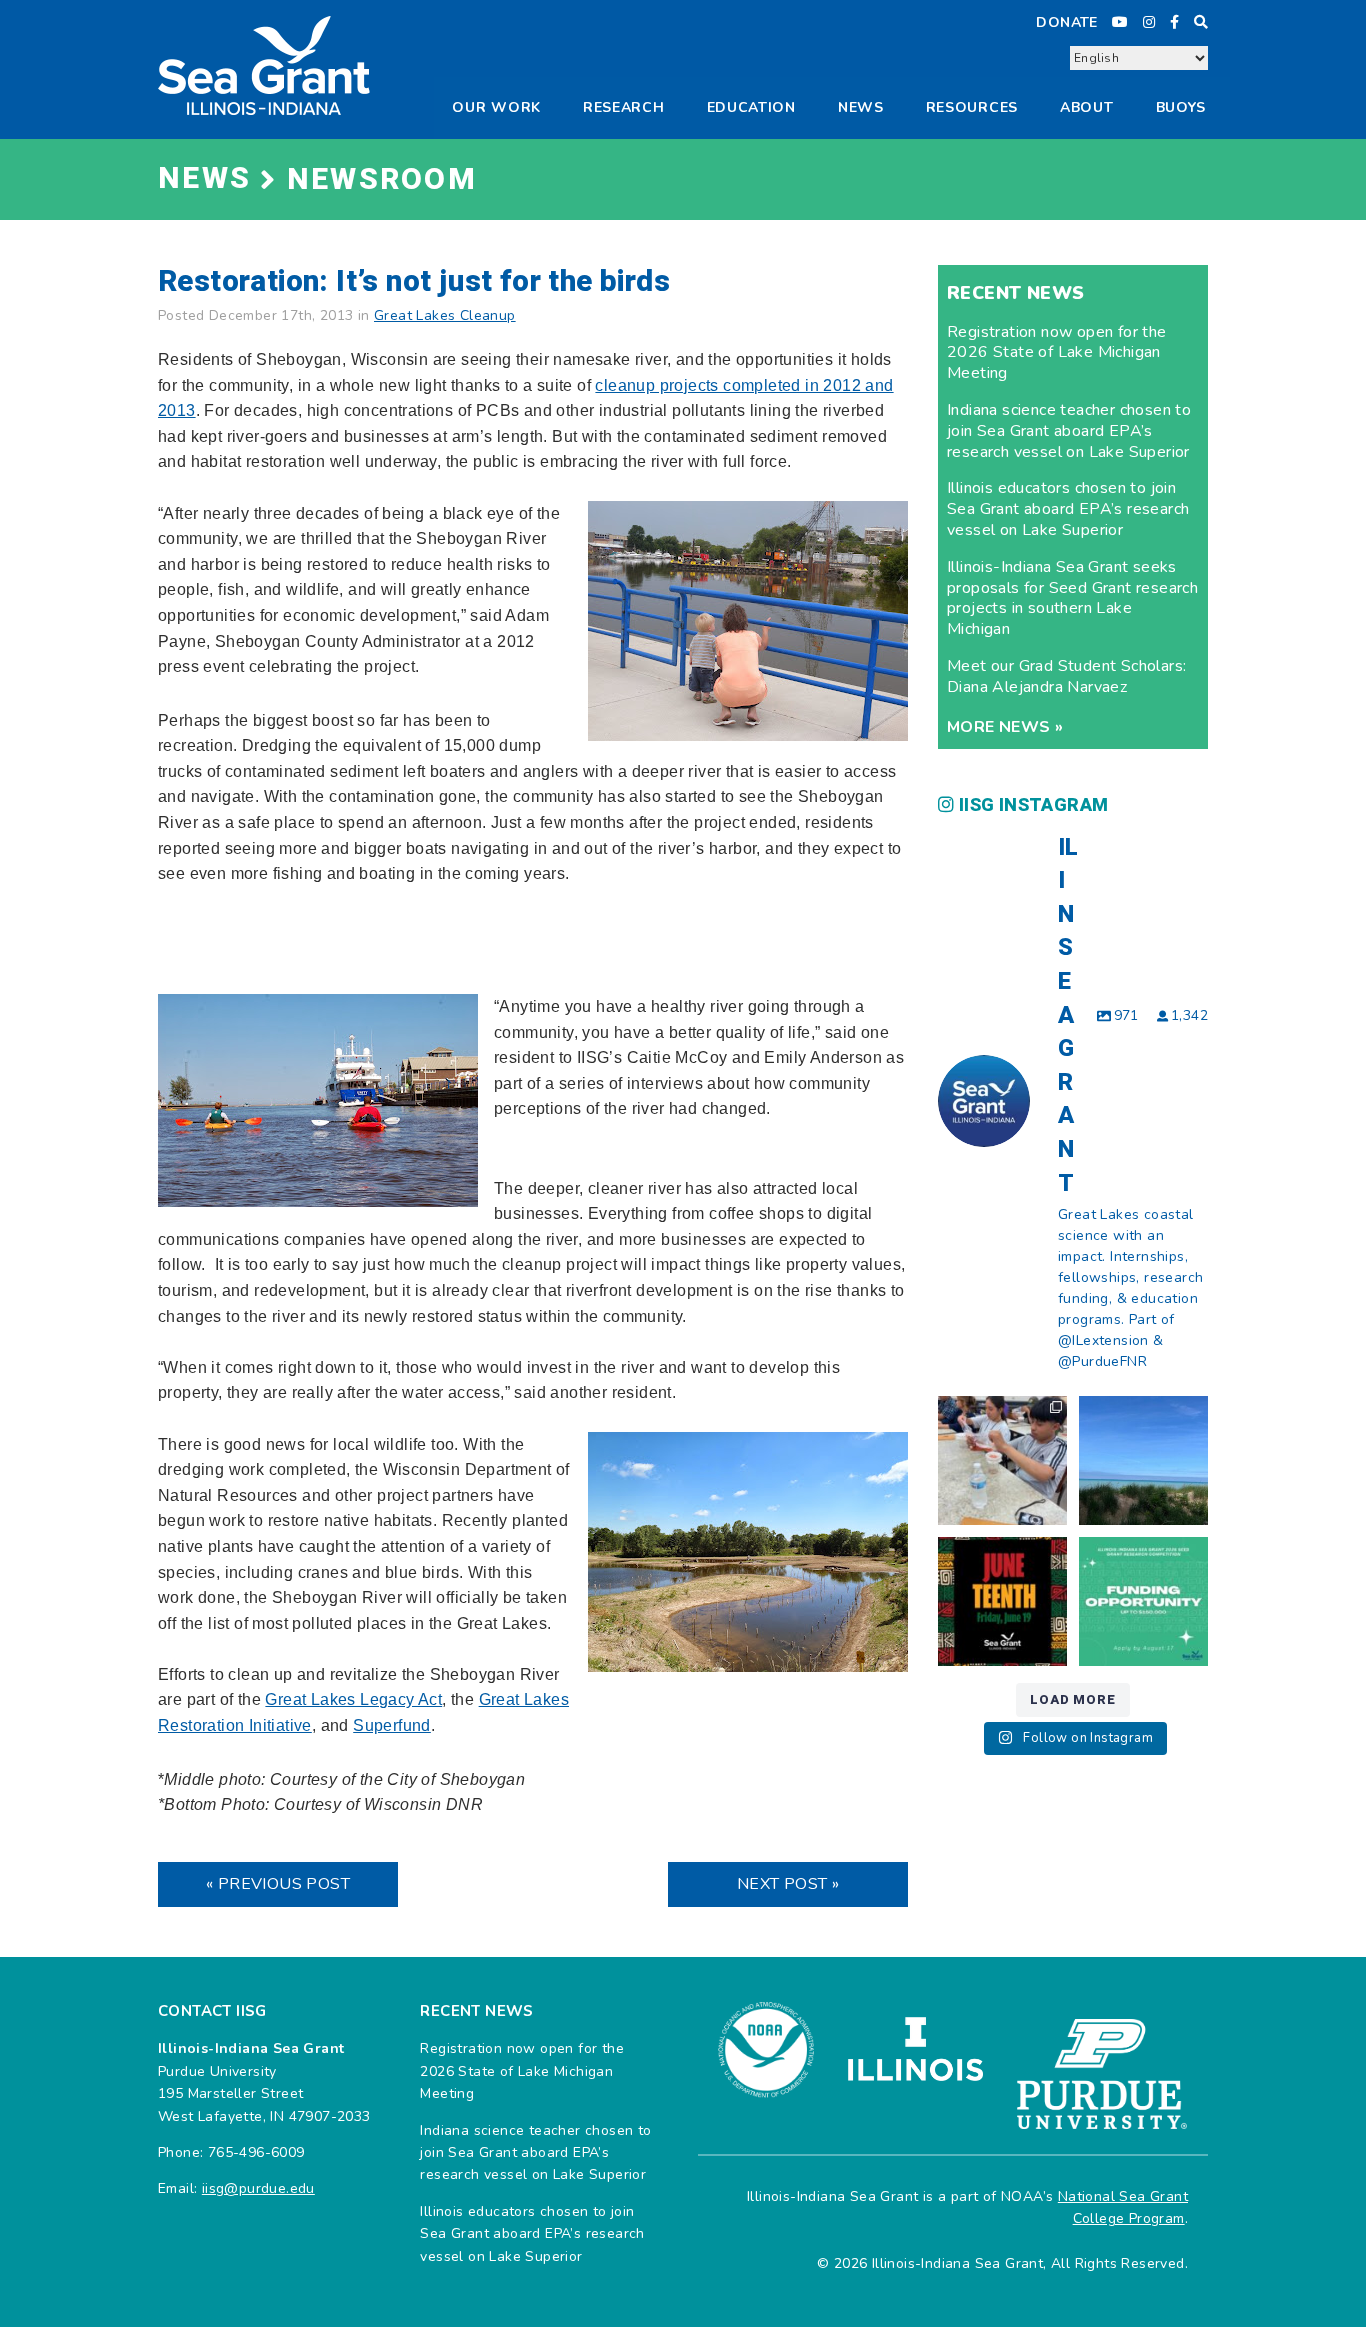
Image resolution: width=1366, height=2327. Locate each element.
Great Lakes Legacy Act (353, 1699)
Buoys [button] (1181, 107)
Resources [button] (972, 107)
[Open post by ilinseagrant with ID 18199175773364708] (1002, 1601)
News (861, 107)
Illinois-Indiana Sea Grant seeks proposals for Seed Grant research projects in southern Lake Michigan (1072, 598)
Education (751, 107)
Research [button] (624, 107)
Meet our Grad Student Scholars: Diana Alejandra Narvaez (1066, 676)
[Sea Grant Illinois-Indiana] (264, 64)
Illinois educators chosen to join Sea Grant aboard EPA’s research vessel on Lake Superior (1068, 509)
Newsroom (382, 180)
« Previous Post (278, 1884)
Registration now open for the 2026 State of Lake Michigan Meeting (1057, 353)
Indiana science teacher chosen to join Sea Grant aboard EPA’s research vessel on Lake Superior (1069, 431)
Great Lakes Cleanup (445, 315)
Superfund (392, 1725)
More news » (1005, 727)
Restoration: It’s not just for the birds (414, 282)
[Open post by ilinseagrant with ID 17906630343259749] (1143, 1460)
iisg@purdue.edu (258, 2188)
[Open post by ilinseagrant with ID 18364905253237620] (1002, 1460)
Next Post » (788, 1884)
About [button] (1087, 107)
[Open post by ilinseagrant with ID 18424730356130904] (1143, 1601)
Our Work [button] (496, 107)
